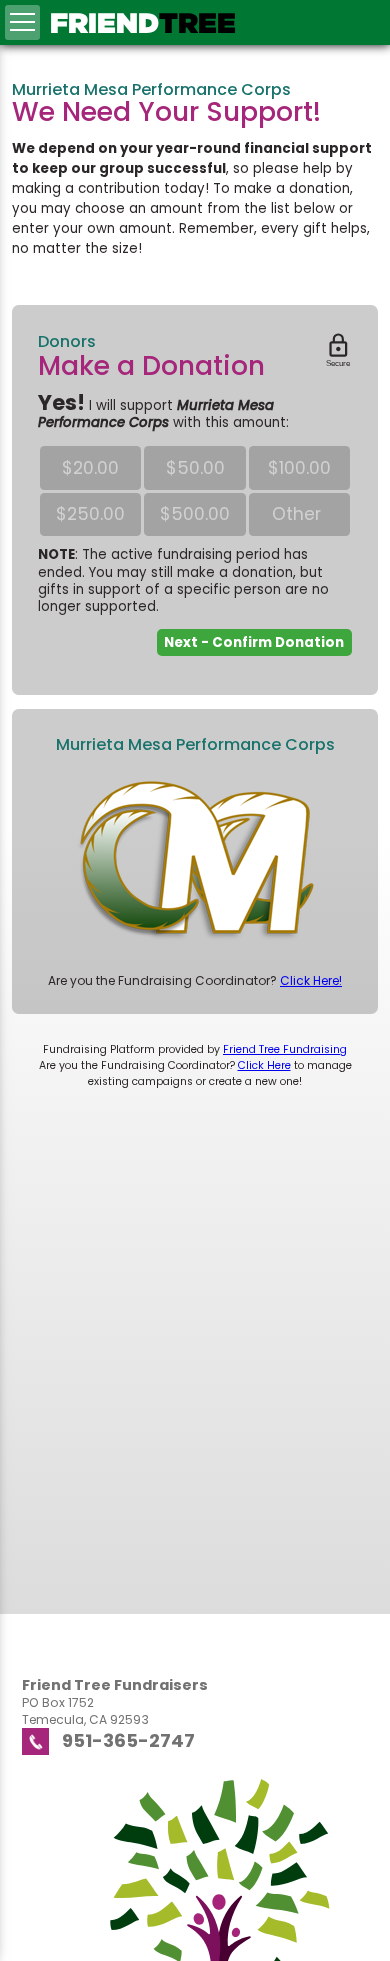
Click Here (264, 1065)
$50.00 (195, 468)
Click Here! (311, 980)
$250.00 (90, 514)
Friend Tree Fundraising (285, 1049)
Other (299, 514)
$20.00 (90, 468)
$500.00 (195, 514)
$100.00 (299, 468)
